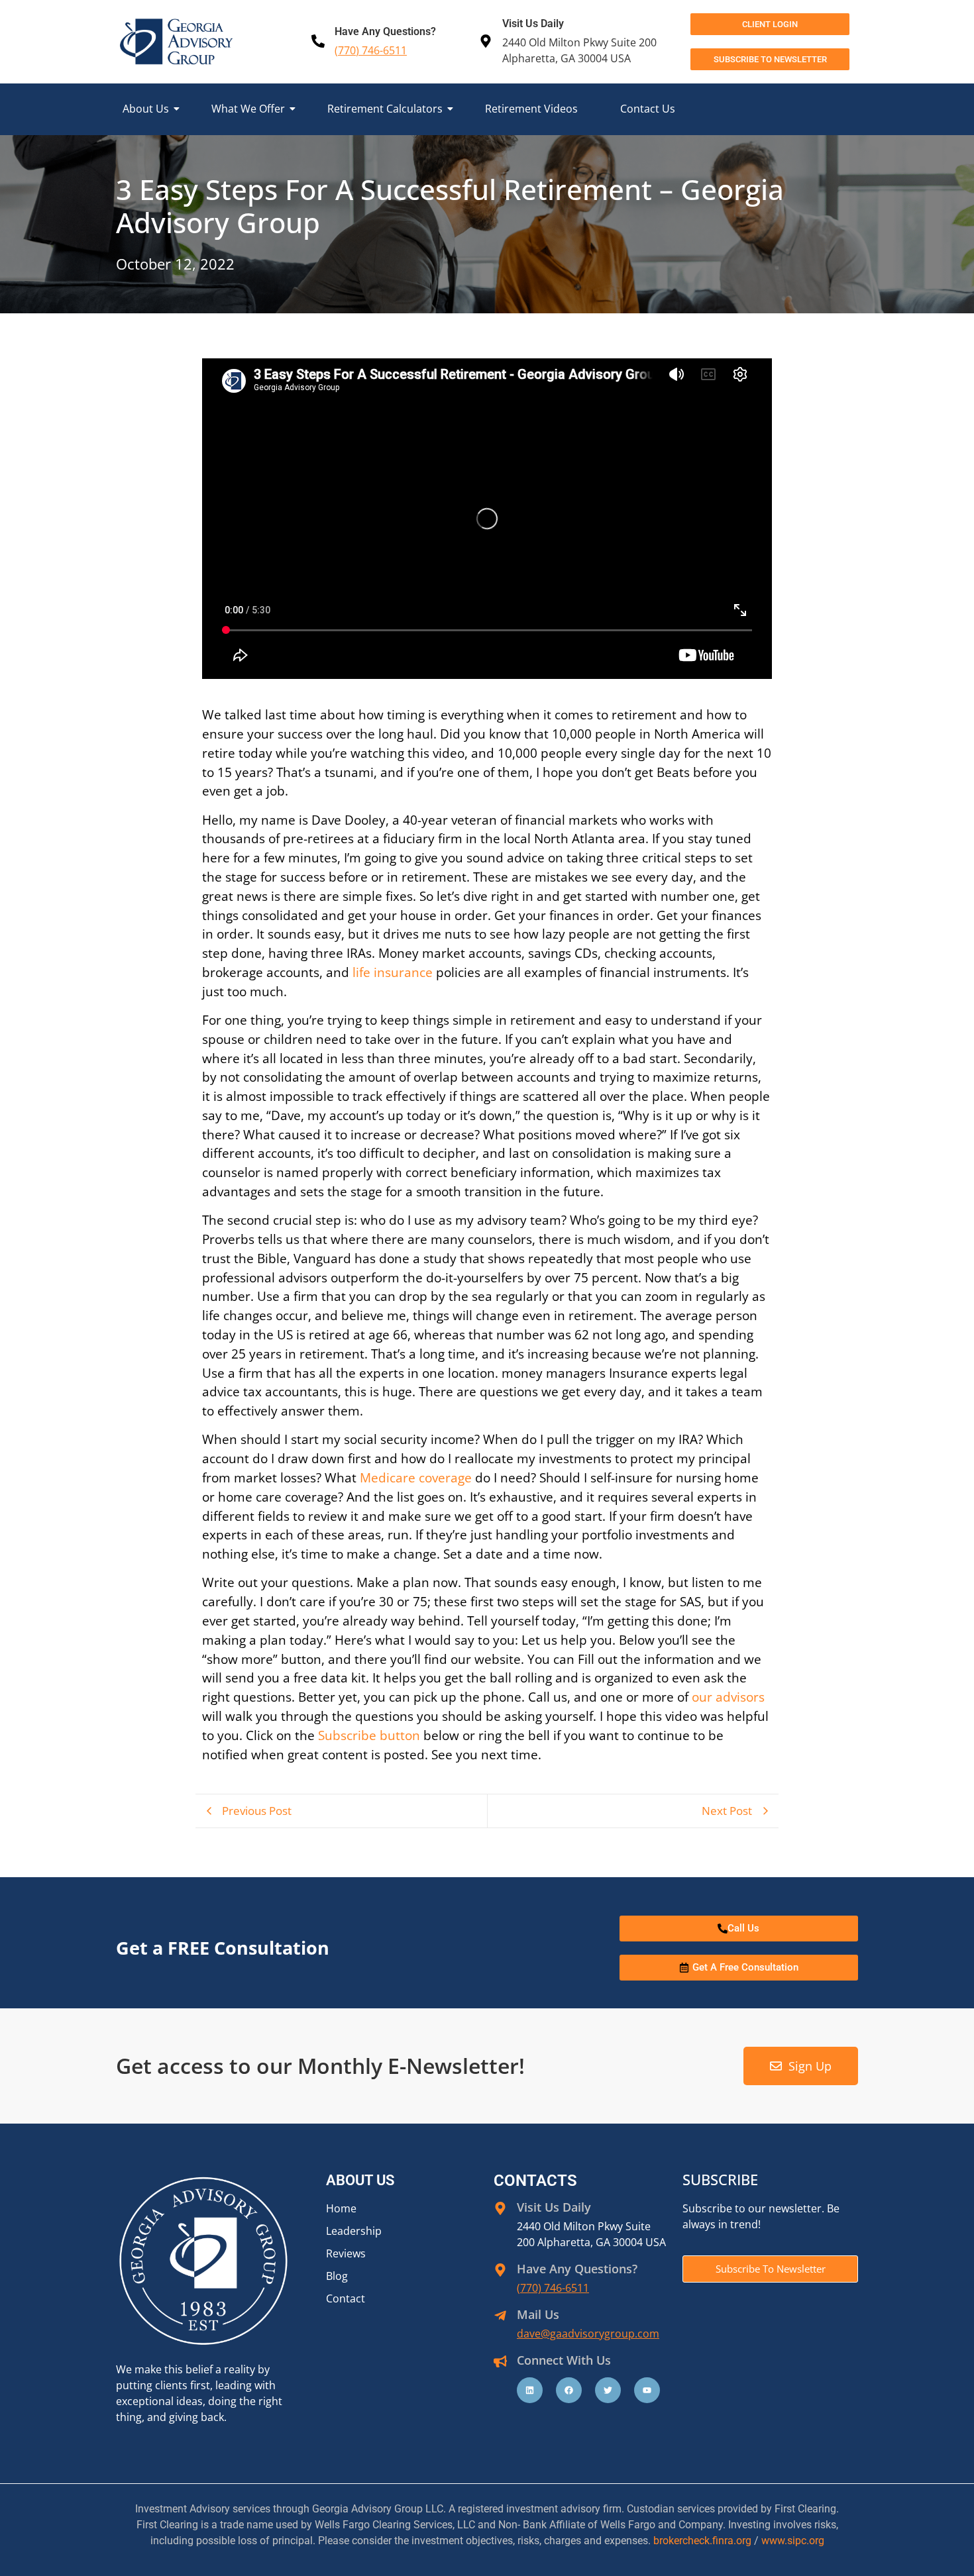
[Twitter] (608, 2390)
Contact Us (648, 109)
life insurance (393, 972)
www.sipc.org (793, 2541)
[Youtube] (647, 2390)
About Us (146, 109)
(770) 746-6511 (371, 50)
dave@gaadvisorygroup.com (588, 2334)
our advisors (728, 1697)
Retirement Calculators (385, 109)
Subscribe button (369, 1735)
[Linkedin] (530, 2390)
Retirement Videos (531, 109)
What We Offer (248, 109)
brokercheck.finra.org (702, 2541)
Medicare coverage (416, 1477)
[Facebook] (569, 2390)
